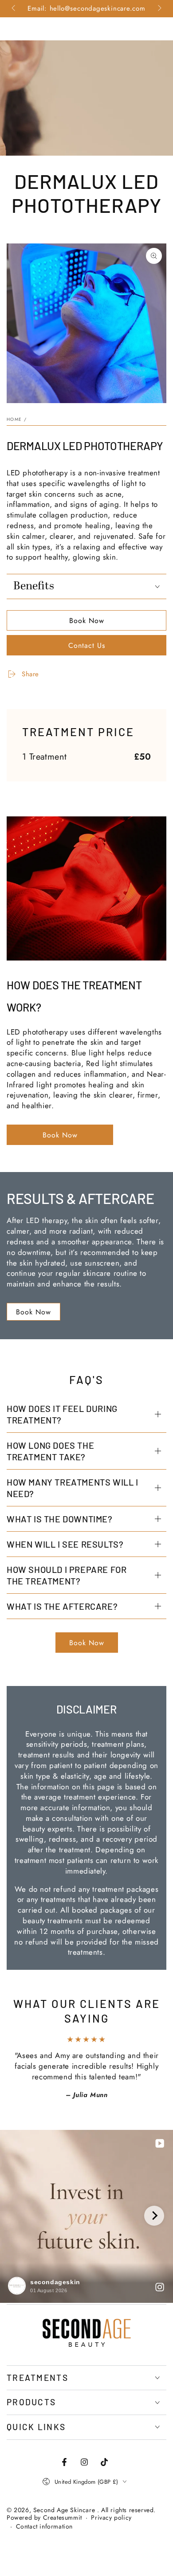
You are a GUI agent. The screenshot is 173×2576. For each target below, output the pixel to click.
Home (14, 419)
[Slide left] (14, 9)
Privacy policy (111, 2518)
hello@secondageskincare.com (98, 8)
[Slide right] (159, 9)
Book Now (87, 621)
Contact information (44, 2527)
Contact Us (87, 645)
